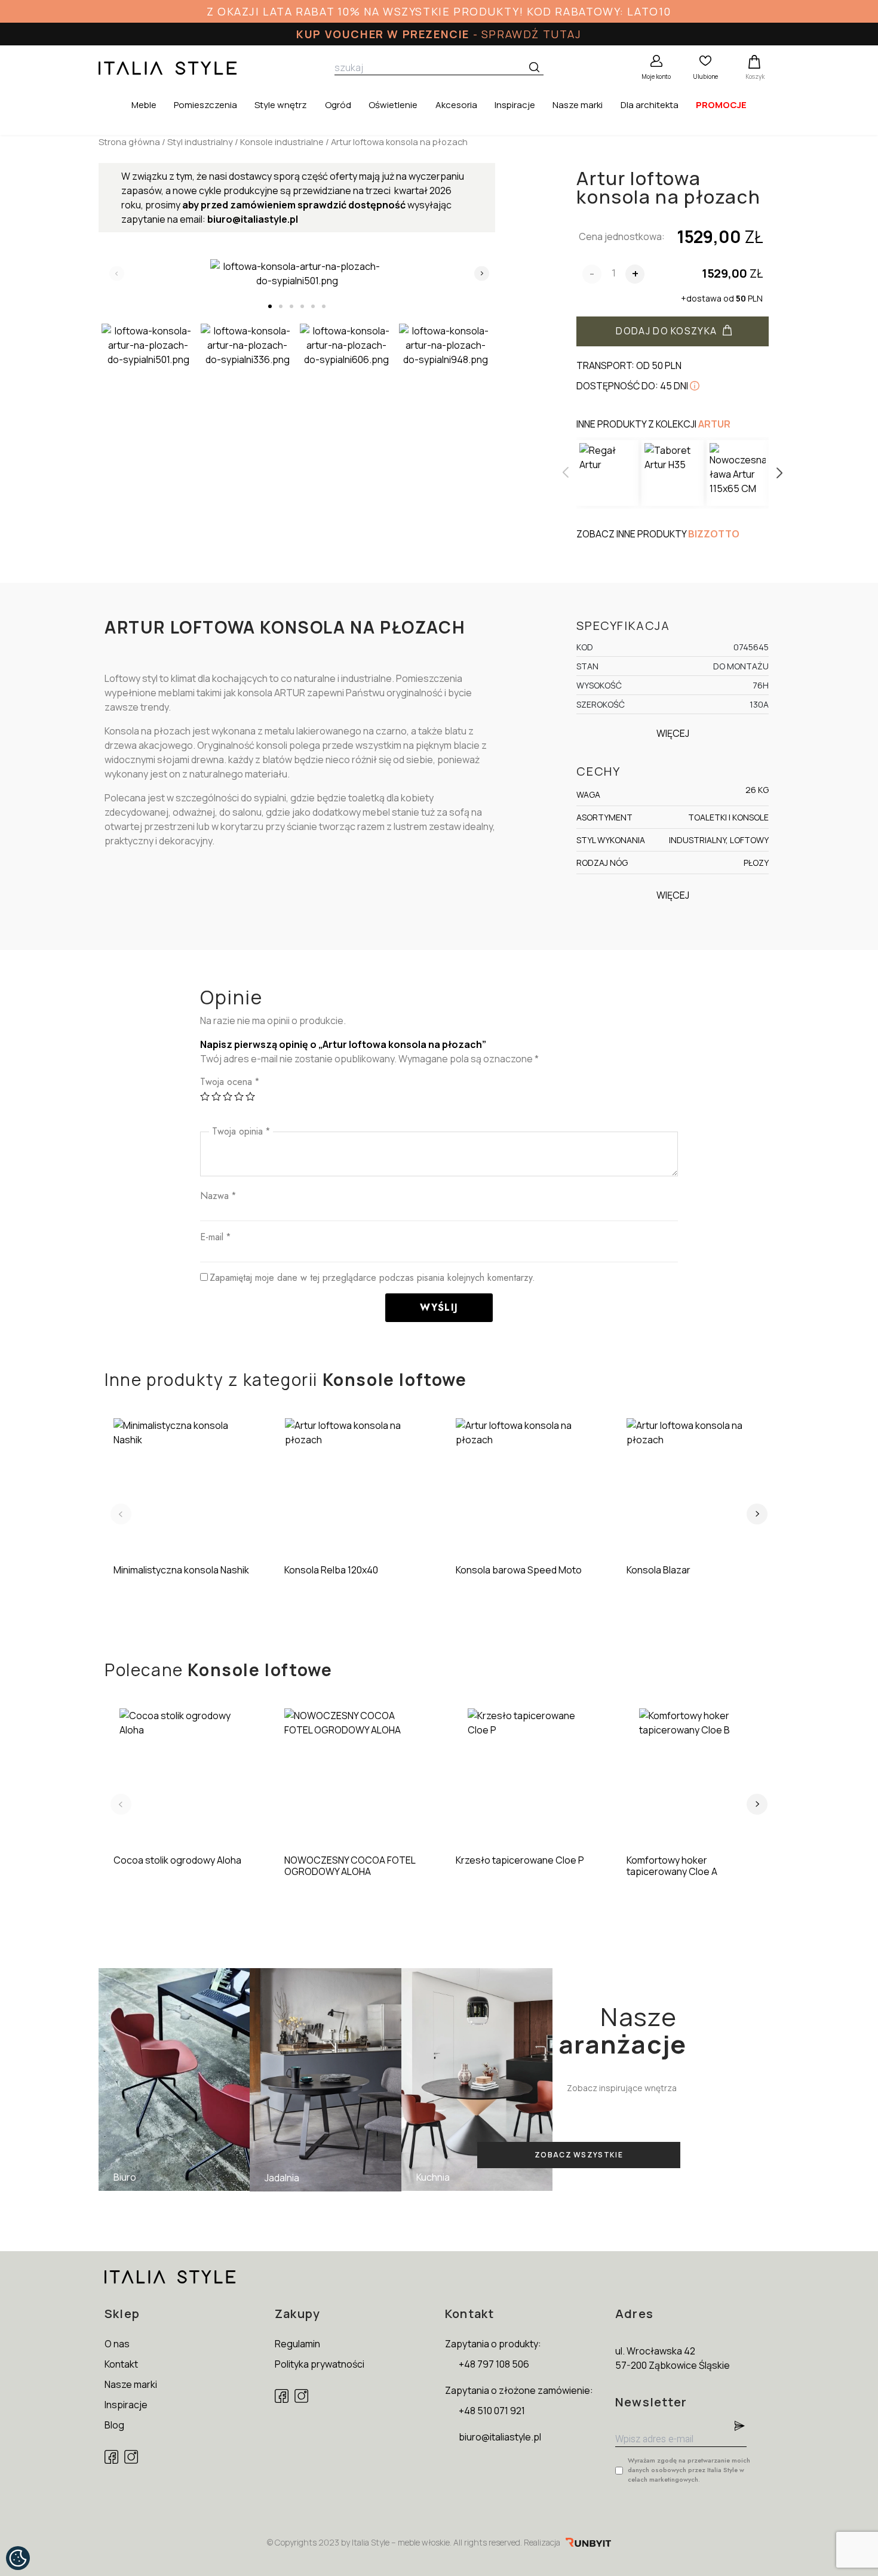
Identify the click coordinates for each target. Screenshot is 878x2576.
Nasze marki (578, 105)
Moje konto (656, 76)
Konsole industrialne (282, 142)
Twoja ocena (230, 1082)
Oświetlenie (393, 105)
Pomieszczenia (205, 105)
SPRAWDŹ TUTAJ (532, 34)
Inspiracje (515, 105)
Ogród (338, 105)
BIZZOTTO (714, 534)
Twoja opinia (241, 1131)
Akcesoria (456, 105)
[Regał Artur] (607, 473)
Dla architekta (650, 105)
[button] (270, 306)
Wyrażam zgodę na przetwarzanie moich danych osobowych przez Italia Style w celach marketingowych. (689, 2470)
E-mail (215, 1237)
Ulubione (705, 76)
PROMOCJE (721, 105)
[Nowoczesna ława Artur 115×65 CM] (738, 473)
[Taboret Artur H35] (673, 473)
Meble (144, 105)
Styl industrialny (200, 142)
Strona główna (129, 142)
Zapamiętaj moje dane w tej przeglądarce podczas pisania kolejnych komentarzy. (372, 1278)
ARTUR (714, 424)
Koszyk (755, 76)
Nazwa (218, 1196)
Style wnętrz (281, 105)
